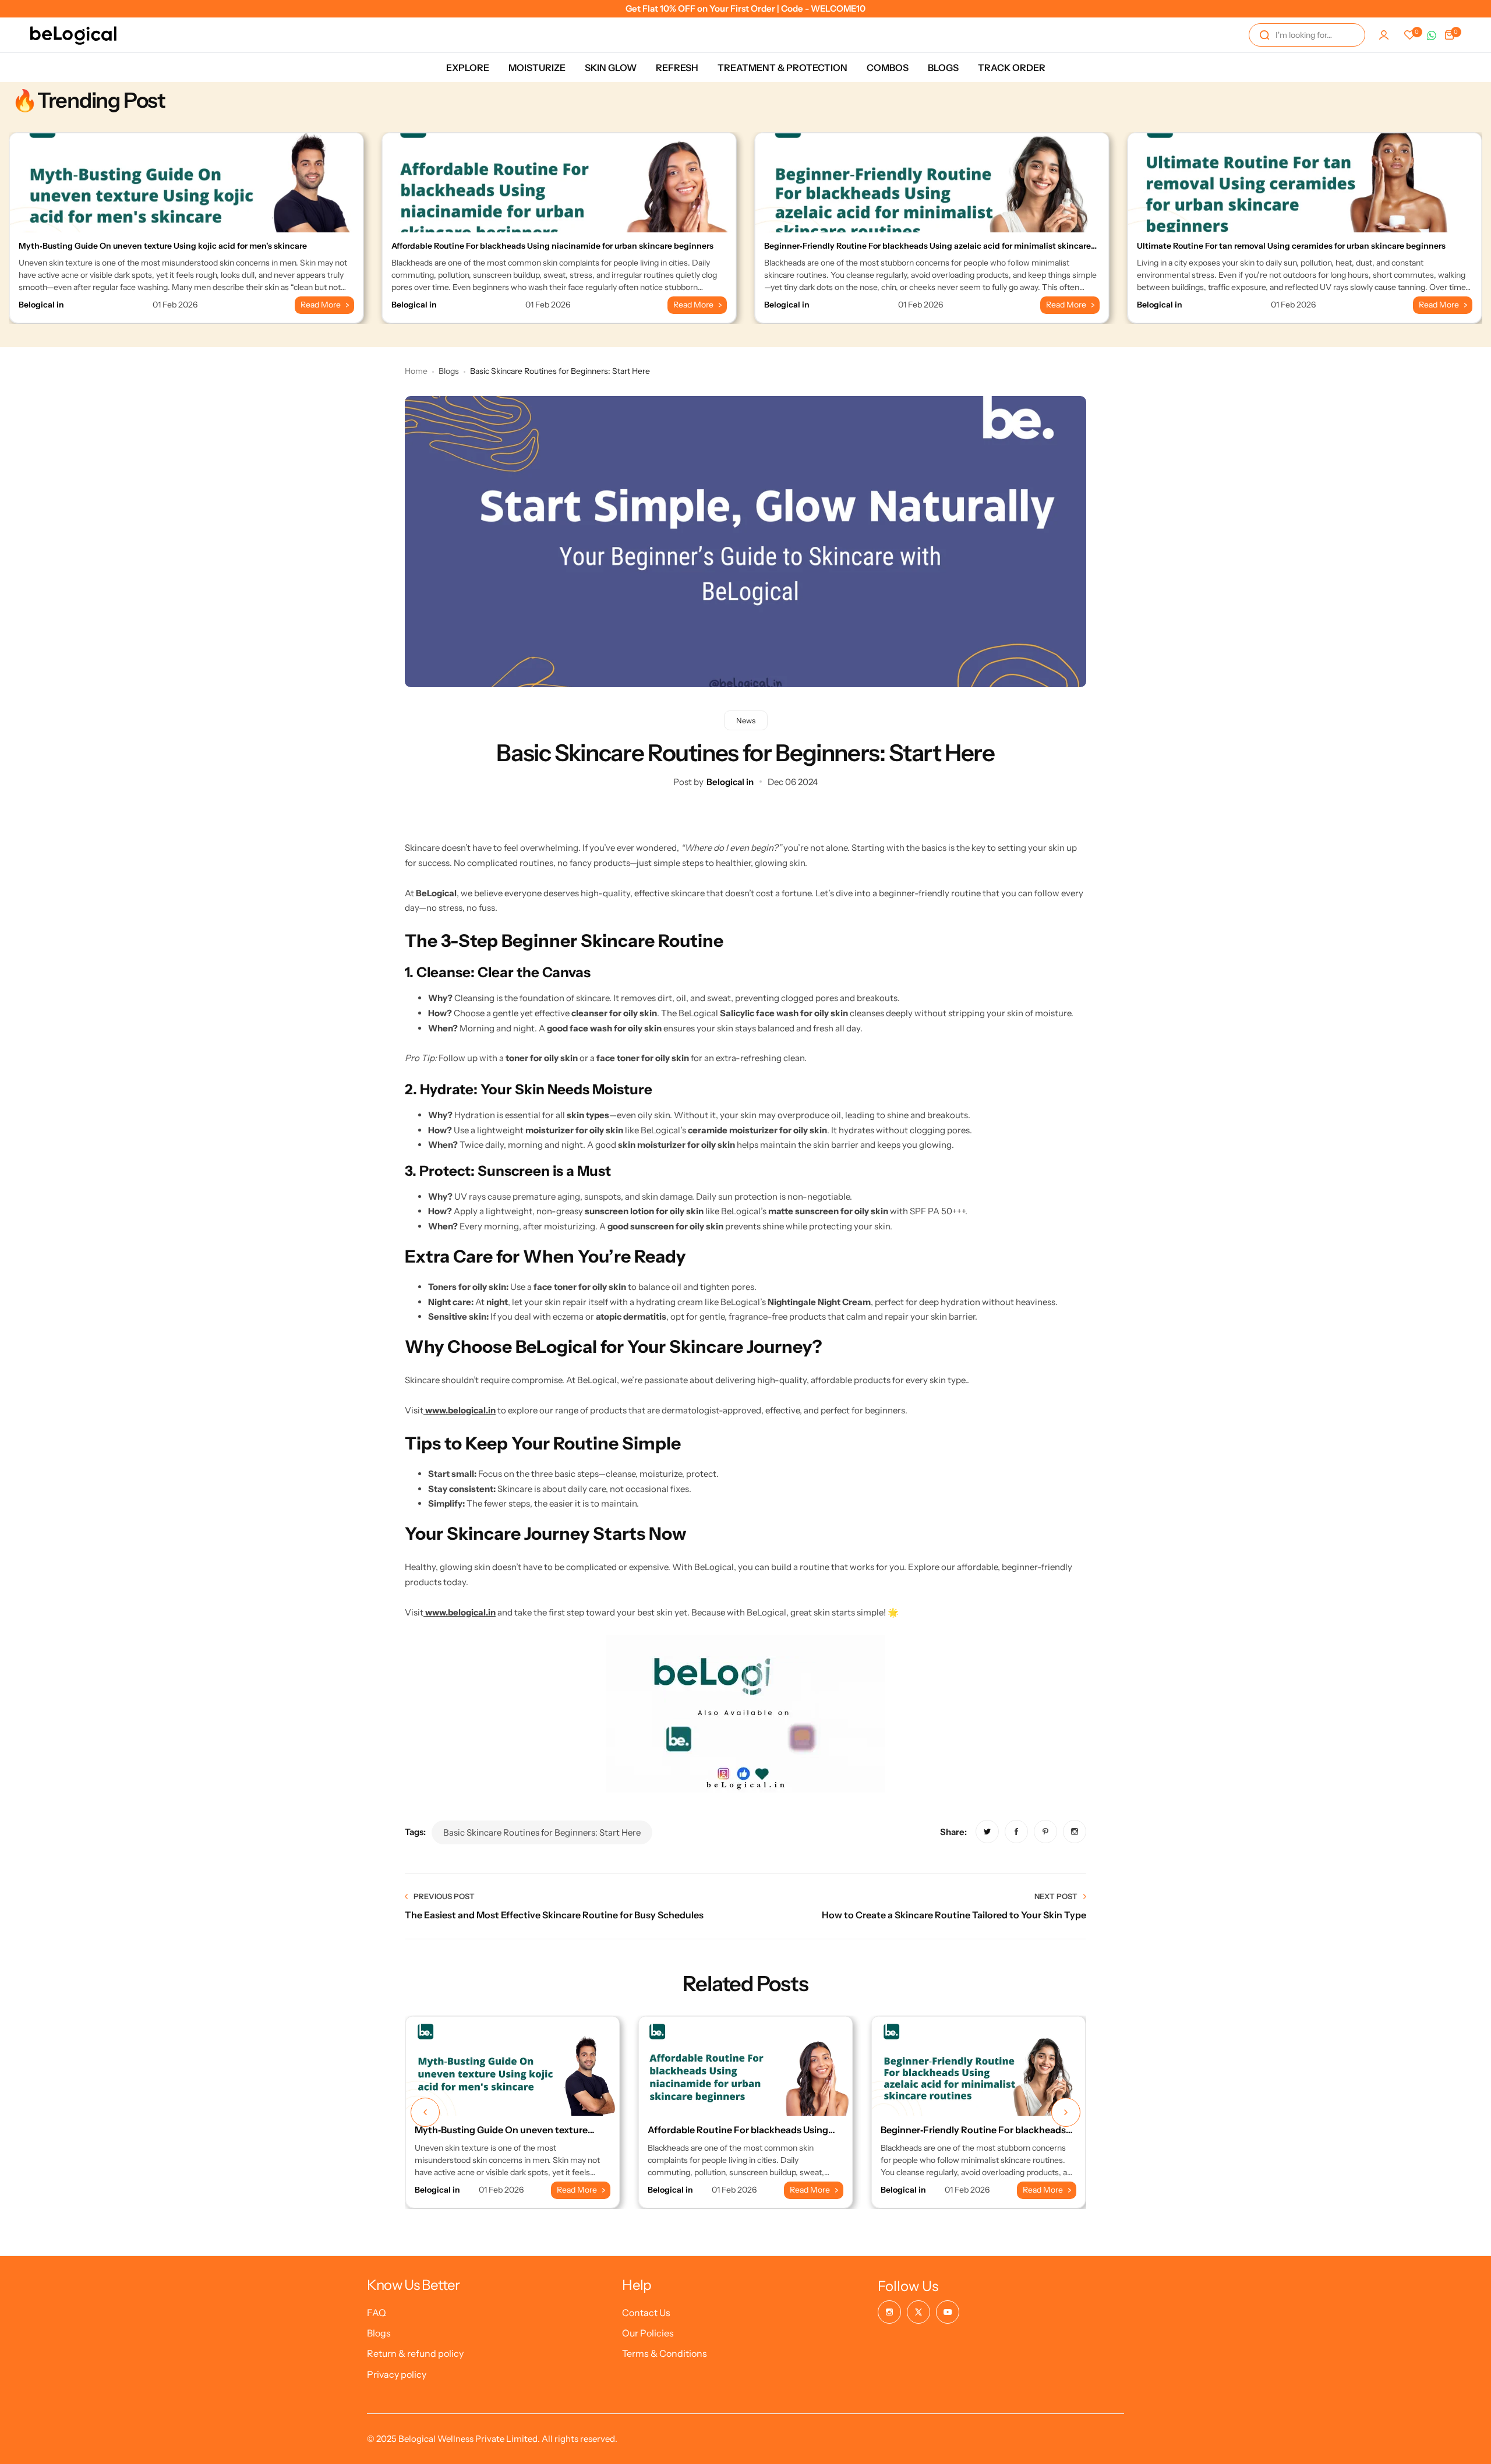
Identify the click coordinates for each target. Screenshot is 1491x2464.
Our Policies (648, 2333)
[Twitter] (918, 2312)
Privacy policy (397, 2374)
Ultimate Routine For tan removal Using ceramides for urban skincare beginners (1291, 246)
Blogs (449, 371)
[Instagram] (889, 2312)
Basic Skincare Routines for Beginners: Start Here (542, 1832)
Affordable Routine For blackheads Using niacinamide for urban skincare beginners (552, 246)
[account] (1384, 35)
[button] (425, 2112)
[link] (987, 1832)
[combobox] (1307, 35)
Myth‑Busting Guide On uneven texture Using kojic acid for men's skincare (163, 246)
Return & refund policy (415, 2353)
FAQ (377, 2313)
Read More (321, 305)
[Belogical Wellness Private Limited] (73, 35)
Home (416, 371)
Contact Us (646, 2313)
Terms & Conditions (665, 2353)
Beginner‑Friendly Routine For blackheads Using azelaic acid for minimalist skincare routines (928, 251)
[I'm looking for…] (1264, 35)
